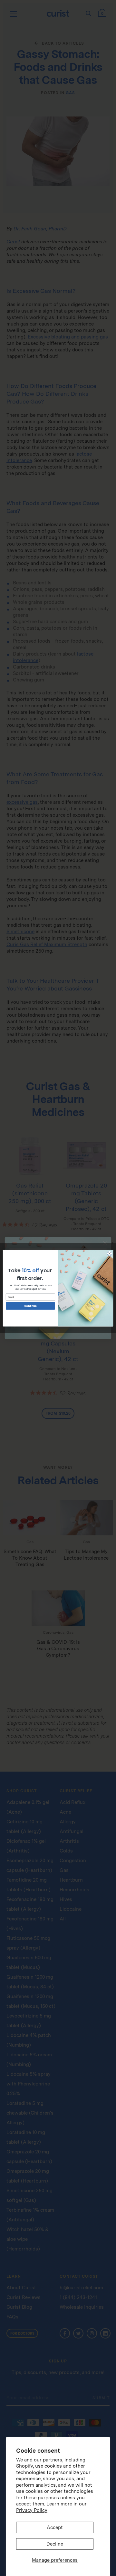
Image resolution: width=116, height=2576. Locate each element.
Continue (30, 1306)
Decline (55, 2544)
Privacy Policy (32, 2510)
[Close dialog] (109, 1253)
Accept (55, 2527)
